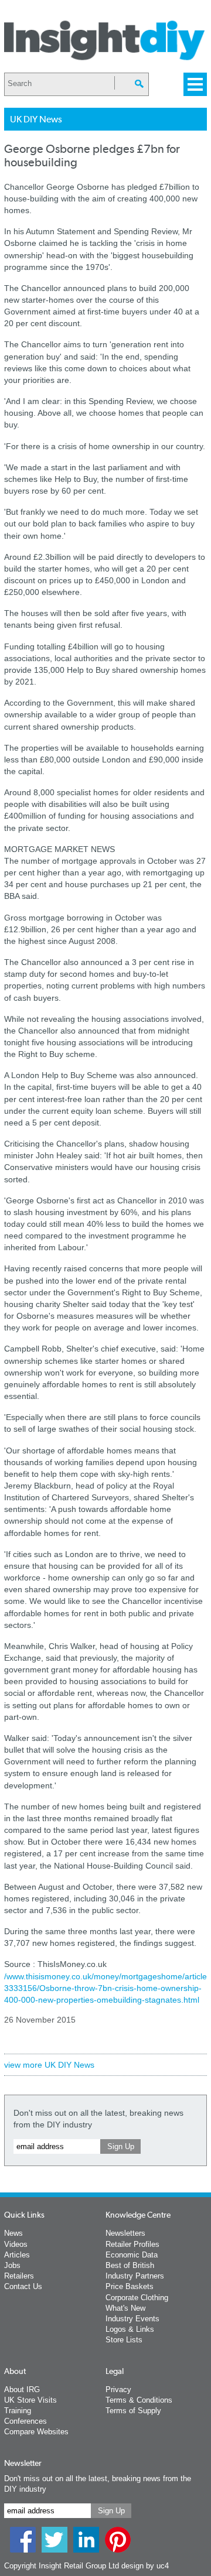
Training (18, 2411)
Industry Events (132, 2319)
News (13, 2233)
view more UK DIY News (49, 2065)
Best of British (130, 2265)
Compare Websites (36, 2432)
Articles (17, 2255)
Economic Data (132, 2255)
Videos (16, 2244)
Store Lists (124, 2340)
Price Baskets (130, 2286)
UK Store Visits (30, 2400)
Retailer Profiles (132, 2244)
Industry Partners (135, 2276)
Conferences (25, 2421)
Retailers (19, 2276)
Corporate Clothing (137, 2298)
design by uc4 (145, 2566)
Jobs (12, 2265)
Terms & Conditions (139, 2400)
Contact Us (23, 2286)
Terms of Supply (133, 2411)
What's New (125, 2308)
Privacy (118, 2389)
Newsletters (125, 2233)
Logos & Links (130, 2329)
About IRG (22, 2389)
